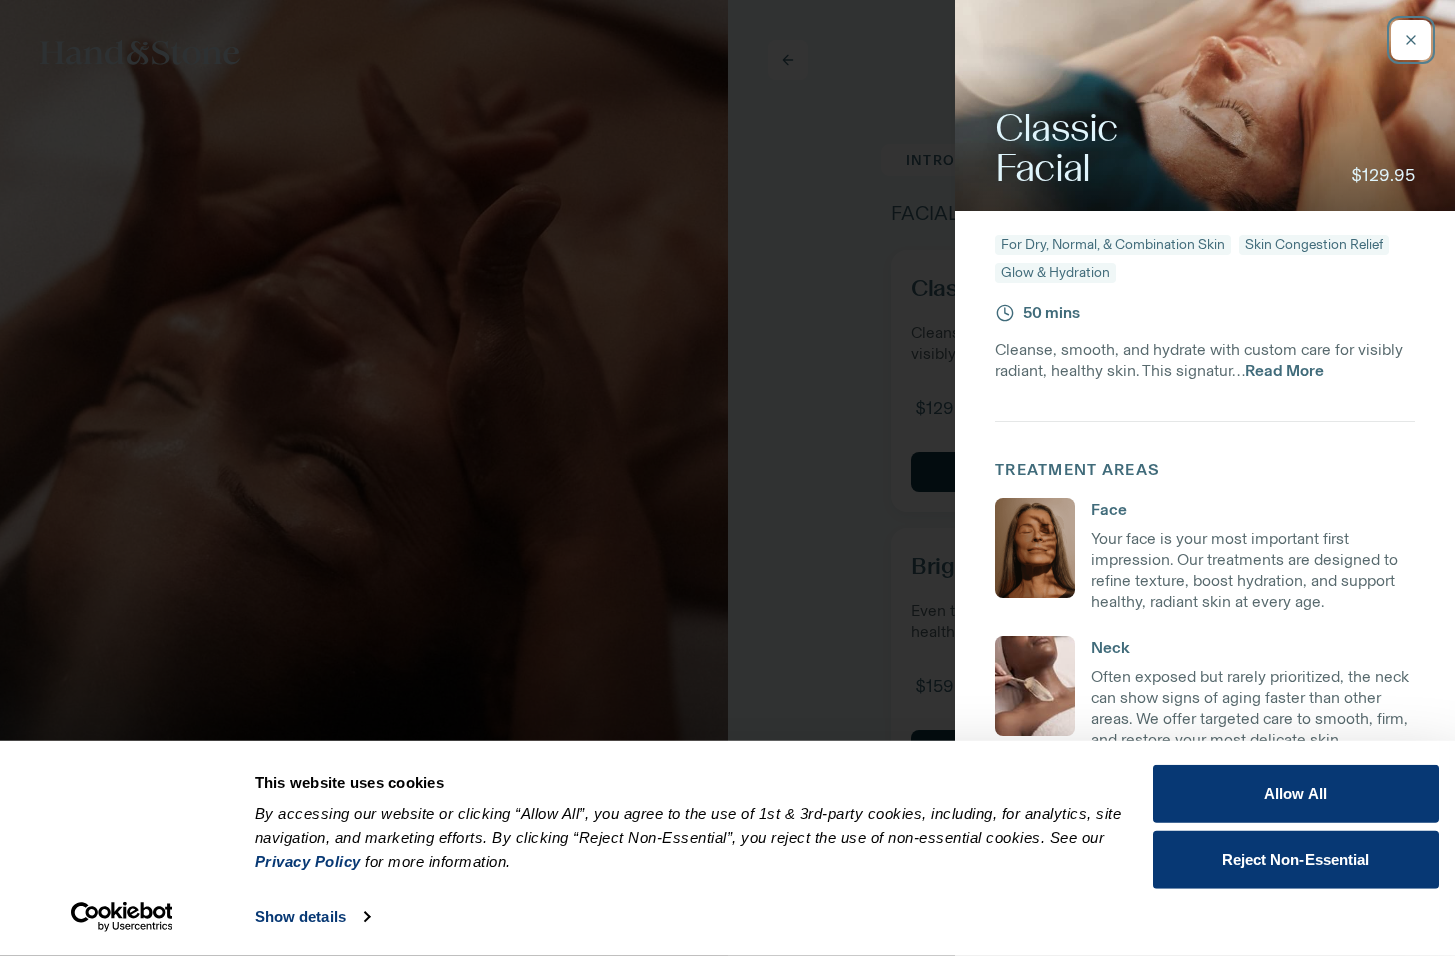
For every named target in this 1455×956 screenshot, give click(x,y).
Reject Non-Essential (1296, 858)
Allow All (1295, 793)
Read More (1284, 370)
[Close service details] (1411, 40)
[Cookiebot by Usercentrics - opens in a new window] (121, 917)
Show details (300, 916)
